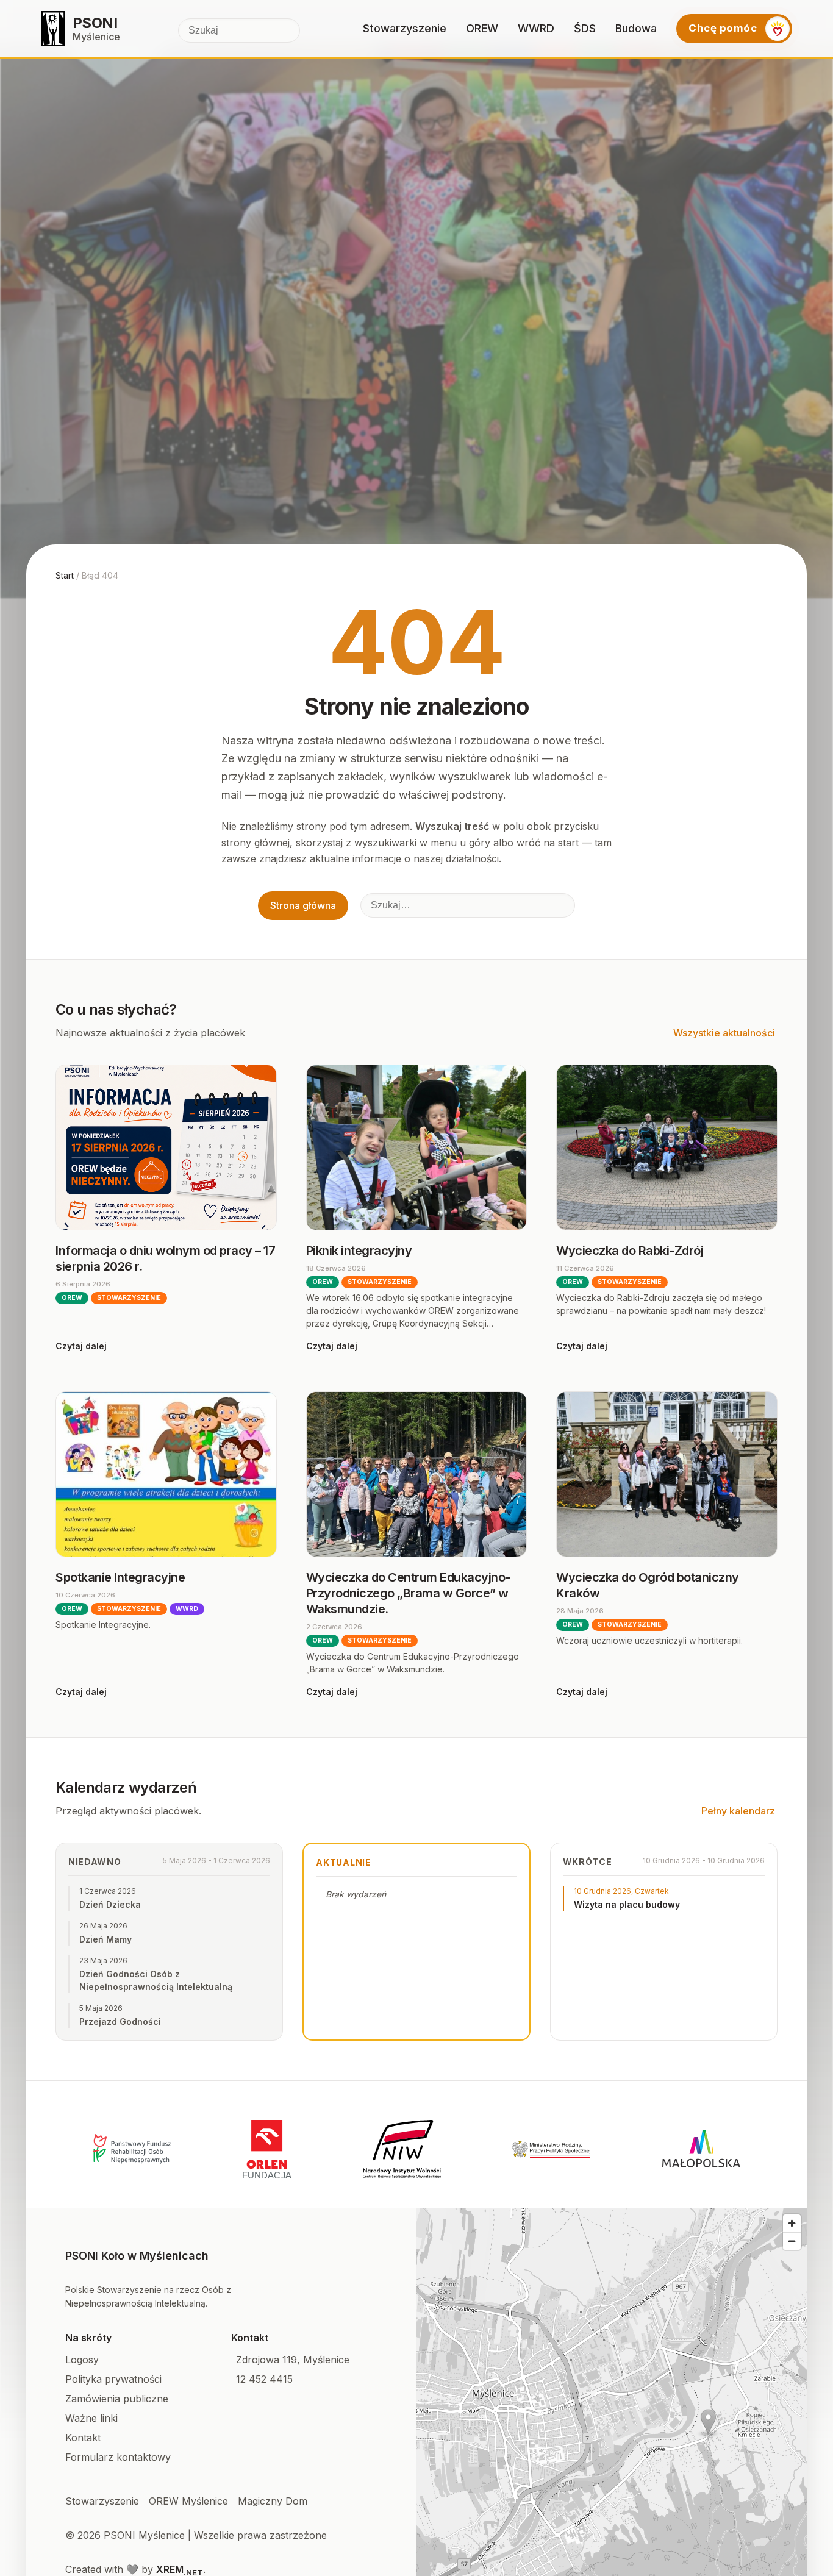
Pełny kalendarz (738, 1811)
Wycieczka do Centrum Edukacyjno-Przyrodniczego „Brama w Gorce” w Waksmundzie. (408, 1593)
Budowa (636, 28)
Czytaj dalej (81, 1346)
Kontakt (83, 2438)
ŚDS (585, 28)
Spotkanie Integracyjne (120, 1577)
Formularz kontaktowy (118, 2457)
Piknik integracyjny (359, 1251)
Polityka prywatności (113, 2379)
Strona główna (303, 905)
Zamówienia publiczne (117, 2399)
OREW (482, 28)
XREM (180, 2569)
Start (65, 575)
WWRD (536, 28)
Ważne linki (91, 2418)
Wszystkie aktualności (724, 1033)
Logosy (82, 2360)
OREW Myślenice (188, 2501)
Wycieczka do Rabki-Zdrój (630, 1251)
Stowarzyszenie (405, 28)
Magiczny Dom (273, 2501)
